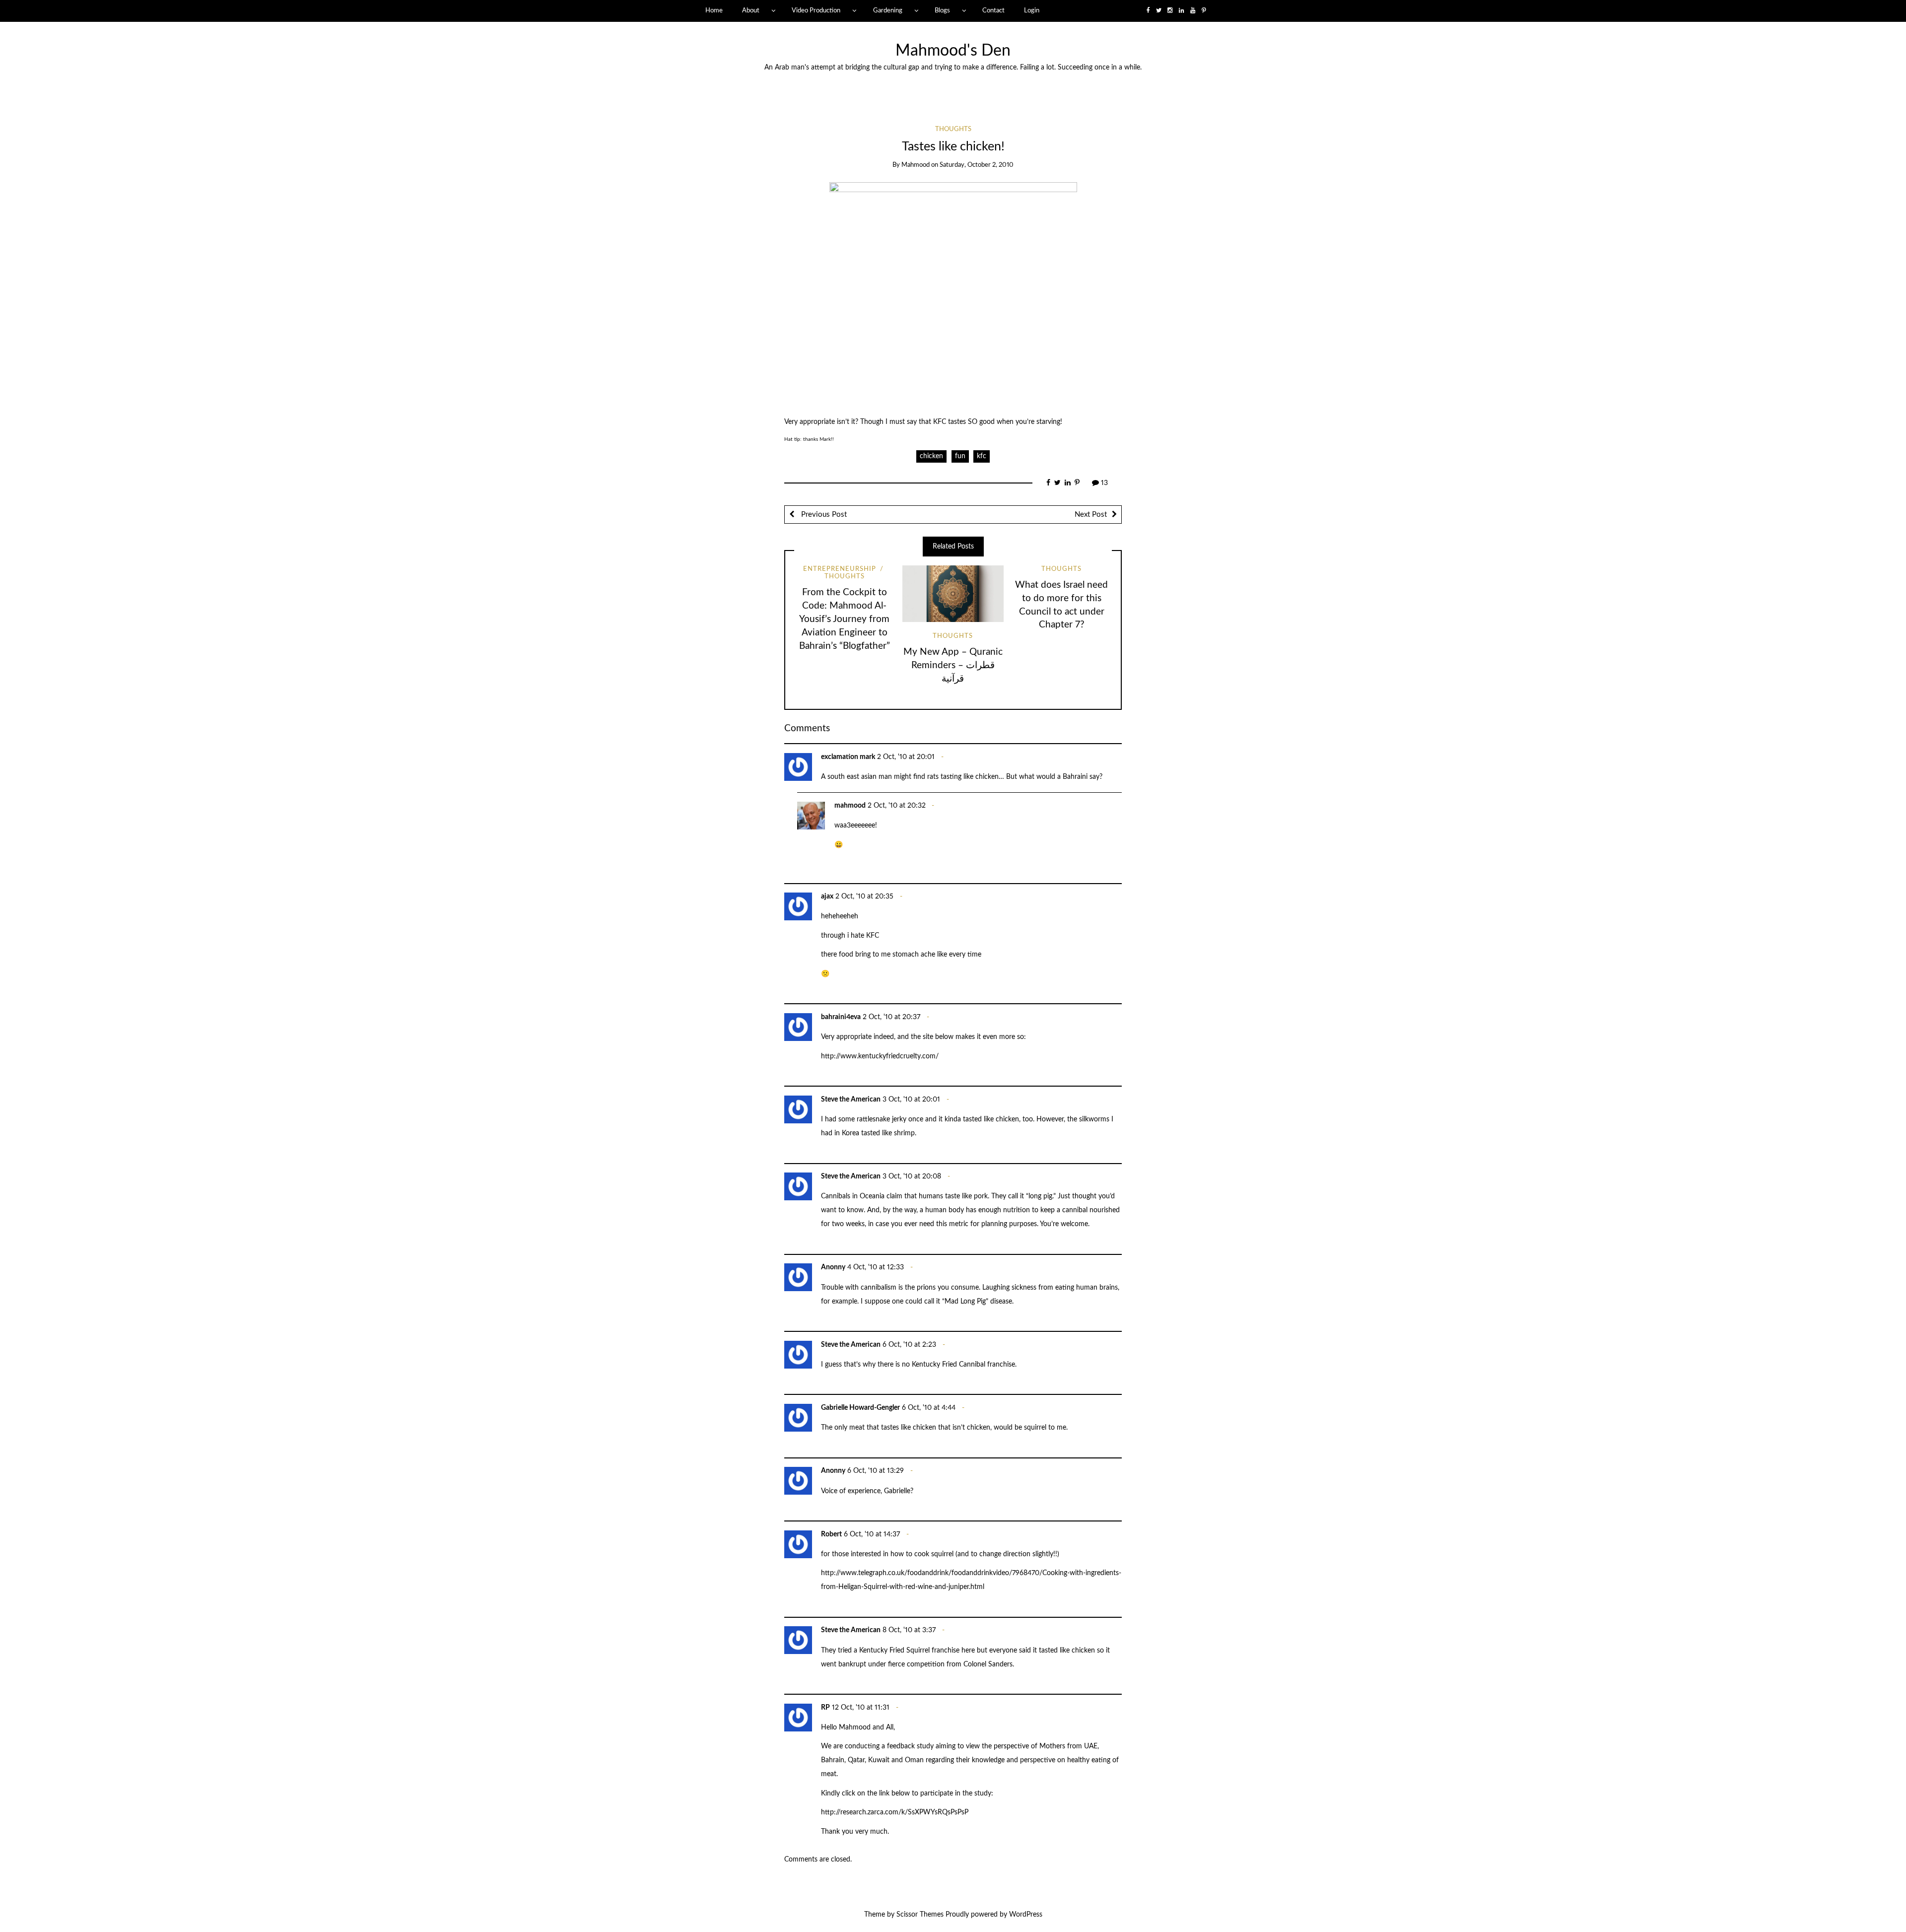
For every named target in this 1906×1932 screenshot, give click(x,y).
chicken (931, 456)
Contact (993, 10)
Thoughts (953, 129)
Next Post (1091, 515)
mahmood (916, 165)
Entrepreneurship (840, 569)
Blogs (942, 10)
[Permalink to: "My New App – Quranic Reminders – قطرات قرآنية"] (953, 594)
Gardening (888, 10)
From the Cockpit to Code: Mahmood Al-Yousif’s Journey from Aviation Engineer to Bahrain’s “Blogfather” (845, 619)
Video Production (816, 10)
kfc (982, 456)
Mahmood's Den (953, 51)
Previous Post (823, 515)
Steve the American (851, 1100)
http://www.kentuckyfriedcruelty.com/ (880, 1056)
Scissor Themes (920, 1915)
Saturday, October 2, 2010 (977, 165)
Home (714, 10)
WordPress (1026, 1915)
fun (960, 456)
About (751, 10)
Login (1032, 10)
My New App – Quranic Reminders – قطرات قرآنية (953, 665)
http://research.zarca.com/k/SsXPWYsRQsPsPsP (895, 1812)
